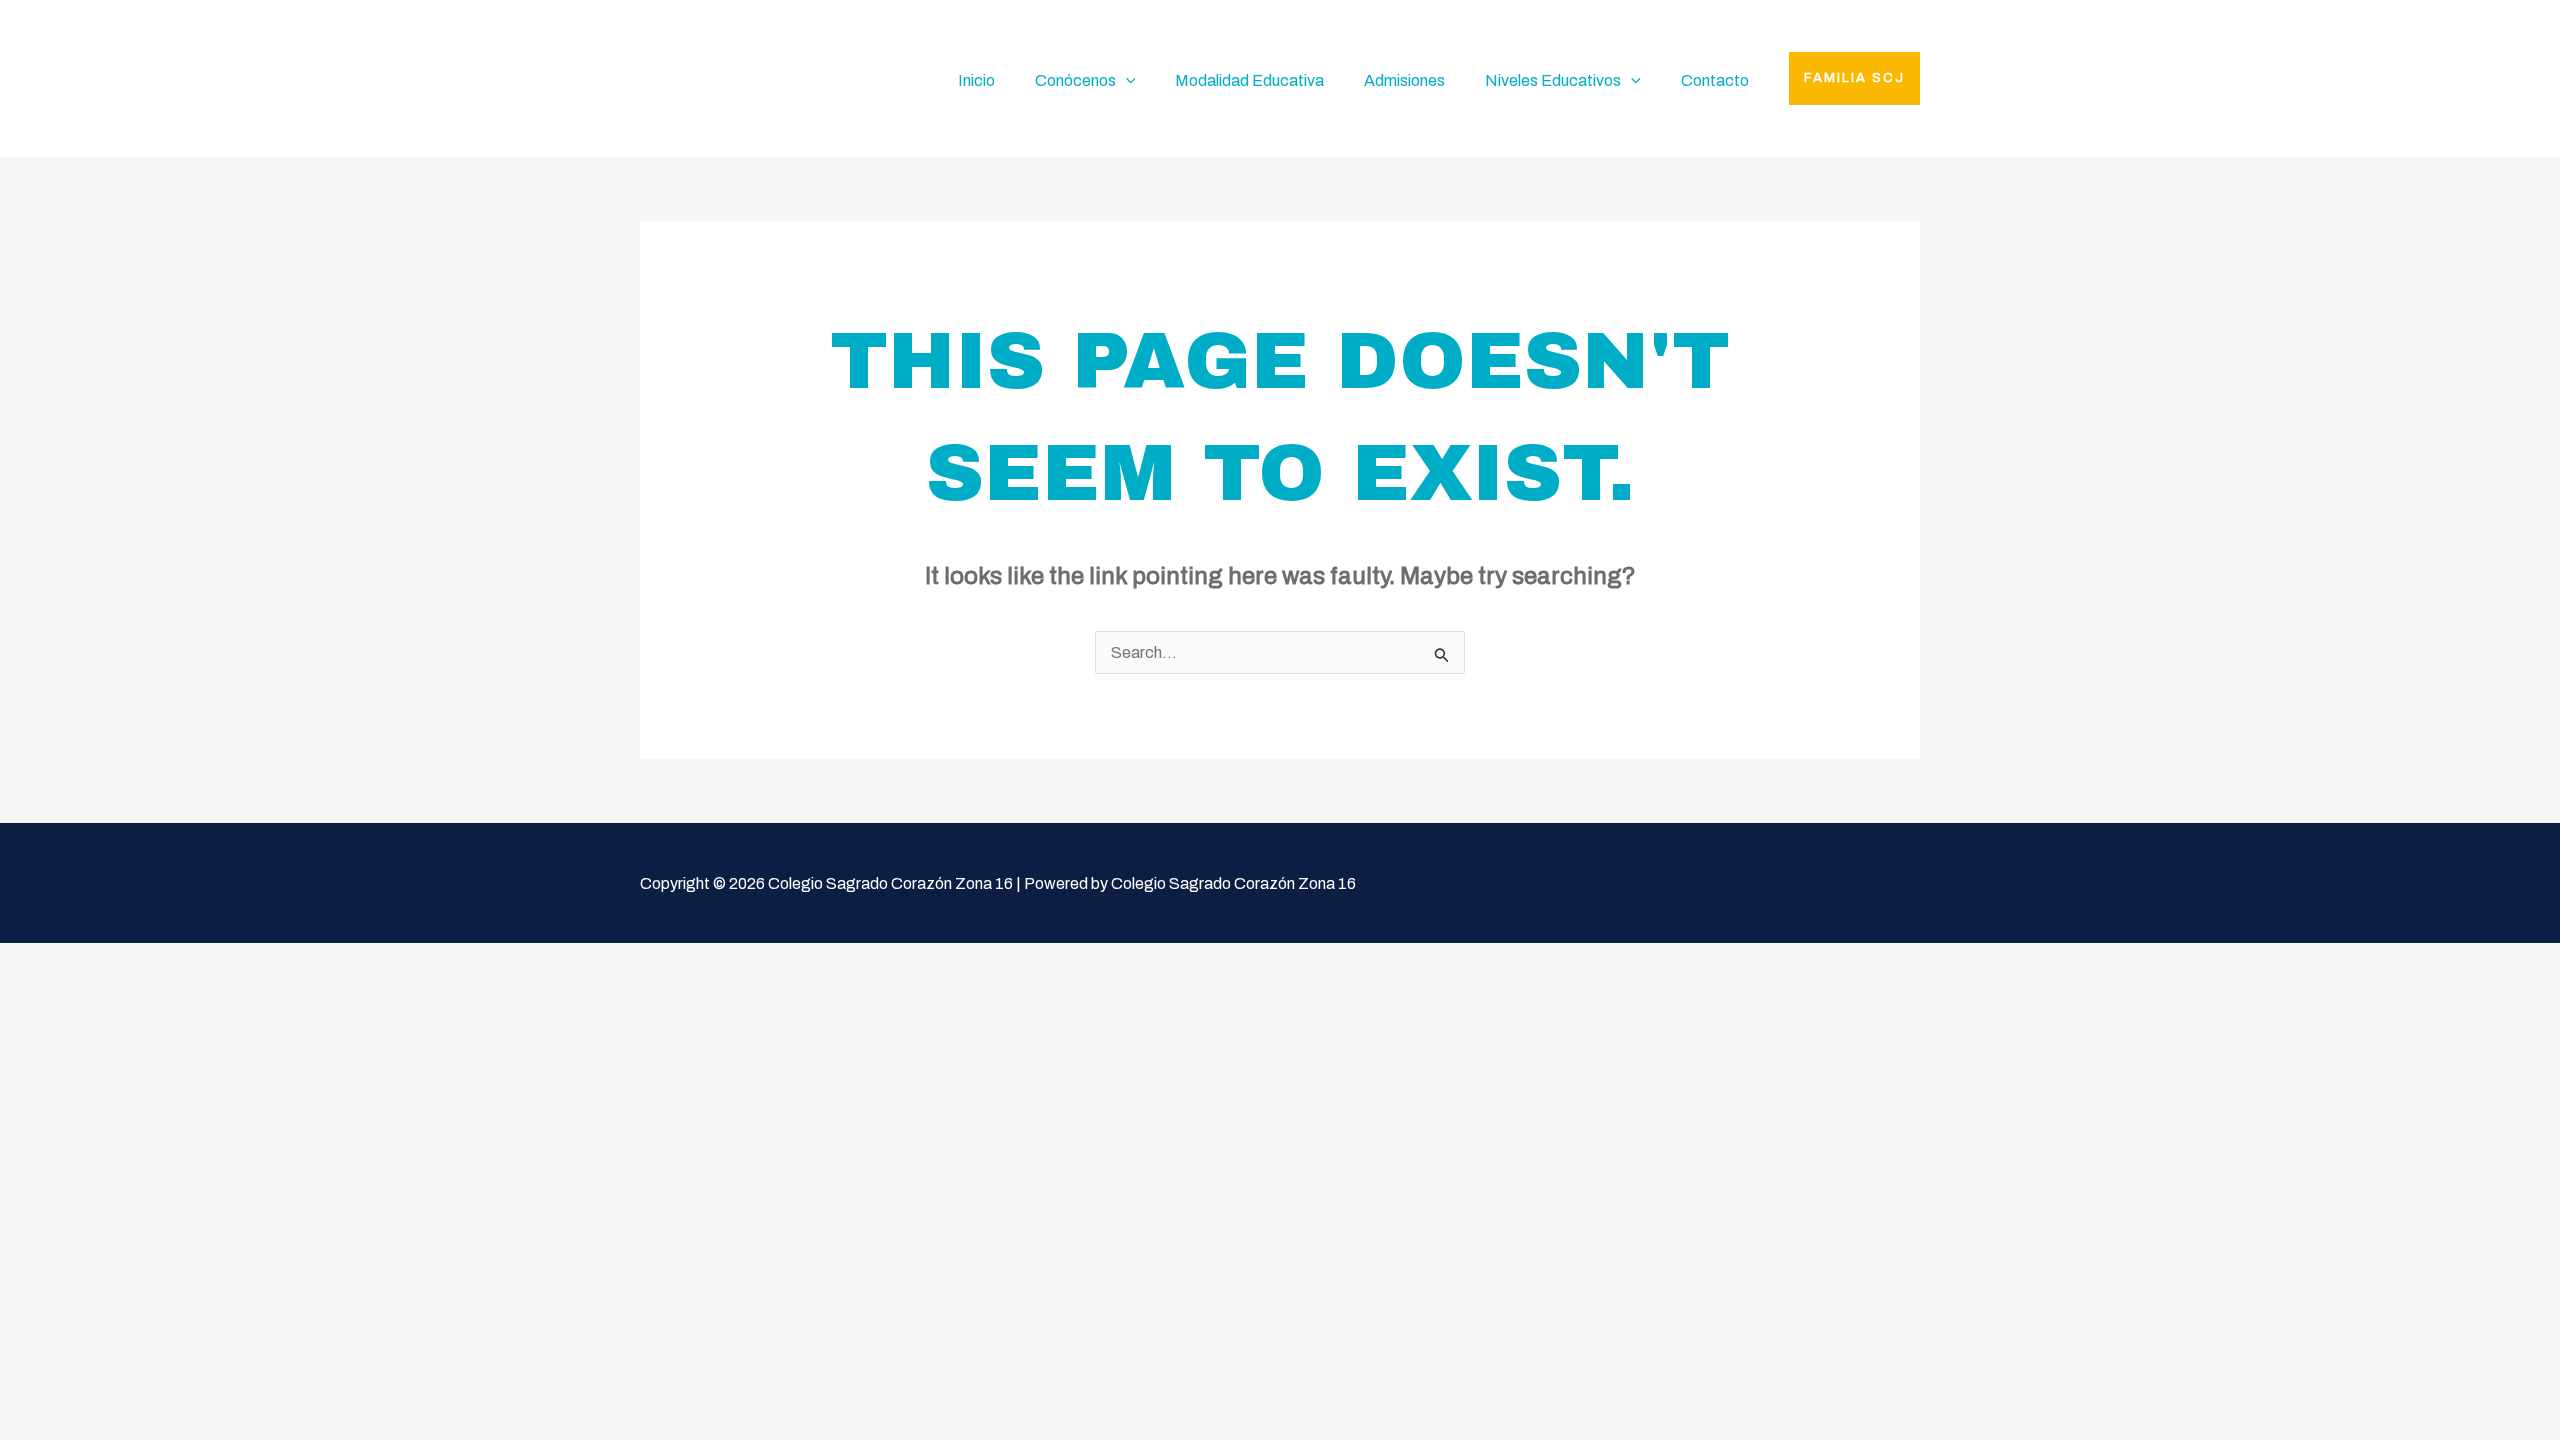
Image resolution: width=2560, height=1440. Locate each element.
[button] (1854, 78)
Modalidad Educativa (1249, 80)
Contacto (1715, 80)
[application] (1126, 81)
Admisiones (1404, 80)
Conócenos (1075, 80)
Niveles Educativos (1553, 80)
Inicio (976, 80)
